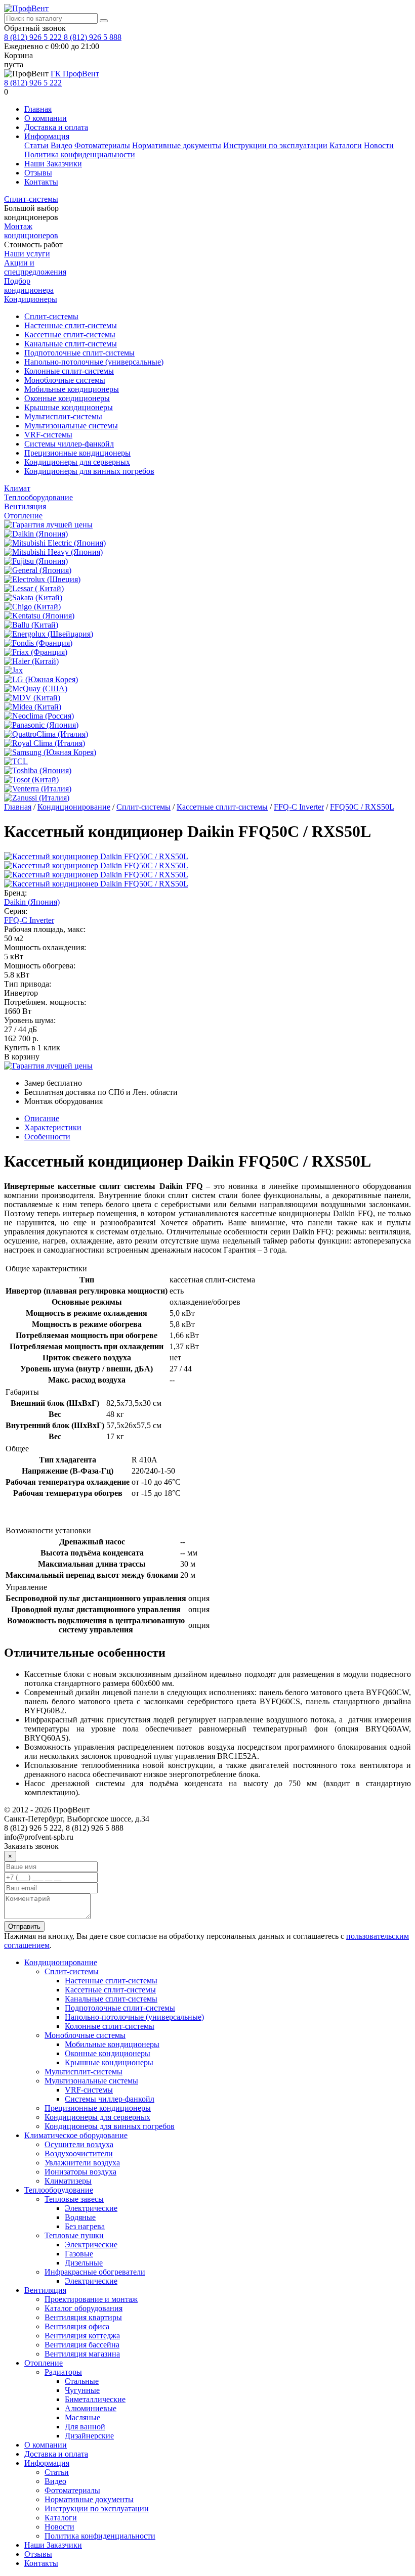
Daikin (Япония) (32, 902)
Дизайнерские (89, 2436)
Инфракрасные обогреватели (95, 2272)
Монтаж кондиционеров (31, 231)
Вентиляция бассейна (82, 2345)
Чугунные (82, 2390)
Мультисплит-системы (63, 416)
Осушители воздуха (79, 2144)
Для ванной (85, 2427)
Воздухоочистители (79, 2153)
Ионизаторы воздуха (80, 2172)
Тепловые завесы (74, 2199)
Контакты (41, 182)
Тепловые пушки (74, 2235)
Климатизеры (68, 2181)
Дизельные (84, 2263)
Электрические (91, 2208)
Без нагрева (85, 2226)
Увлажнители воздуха (82, 2163)
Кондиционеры (31, 299)
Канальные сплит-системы (71, 344)
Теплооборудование (38, 497)
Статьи (36, 145)
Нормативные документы (177, 145)
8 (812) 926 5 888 (93, 37)
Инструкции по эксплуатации (275, 145)
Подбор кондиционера (29, 285)
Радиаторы (63, 2372)
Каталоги (346, 145)
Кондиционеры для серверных (77, 462)
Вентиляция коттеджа (82, 2336)
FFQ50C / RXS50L (362, 807)
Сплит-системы (31, 199)
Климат (17, 488)
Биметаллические (95, 2399)
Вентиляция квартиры (83, 2317)
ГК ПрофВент (75, 74)
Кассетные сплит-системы (70, 335)
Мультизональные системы (71, 426)
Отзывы (38, 173)
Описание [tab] (42, 1118)
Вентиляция (25, 506)
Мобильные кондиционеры (72, 389)
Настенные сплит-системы (71, 325)
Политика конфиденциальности (80, 154)
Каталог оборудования (84, 2308)
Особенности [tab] (47, 1137)
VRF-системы (48, 435)
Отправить (24, 1926)
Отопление (23, 516)
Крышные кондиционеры (69, 407)
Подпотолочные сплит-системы (79, 353)
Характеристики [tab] (53, 1127)
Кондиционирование (74, 807)
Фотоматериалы (102, 145)
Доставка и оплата (56, 127)
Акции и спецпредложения (35, 267)
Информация (47, 136)
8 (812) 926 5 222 (34, 37)
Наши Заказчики (53, 164)
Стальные (82, 2381)
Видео (61, 145)
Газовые (79, 2254)
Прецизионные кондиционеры (77, 453)
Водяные (80, 2217)
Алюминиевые (91, 2408)
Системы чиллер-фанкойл (69, 444)
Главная (38, 109)
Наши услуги (27, 254)
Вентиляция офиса (77, 2326)
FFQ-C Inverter (299, 807)
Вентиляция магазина (82, 2354)
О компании (46, 118)
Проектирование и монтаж (91, 2299)
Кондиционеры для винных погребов (89, 471)
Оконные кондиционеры (67, 398)
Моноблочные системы (65, 380)
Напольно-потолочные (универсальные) (94, 362)
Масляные (82, 2417)
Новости (379, 145)
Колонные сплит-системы (69, 371)
